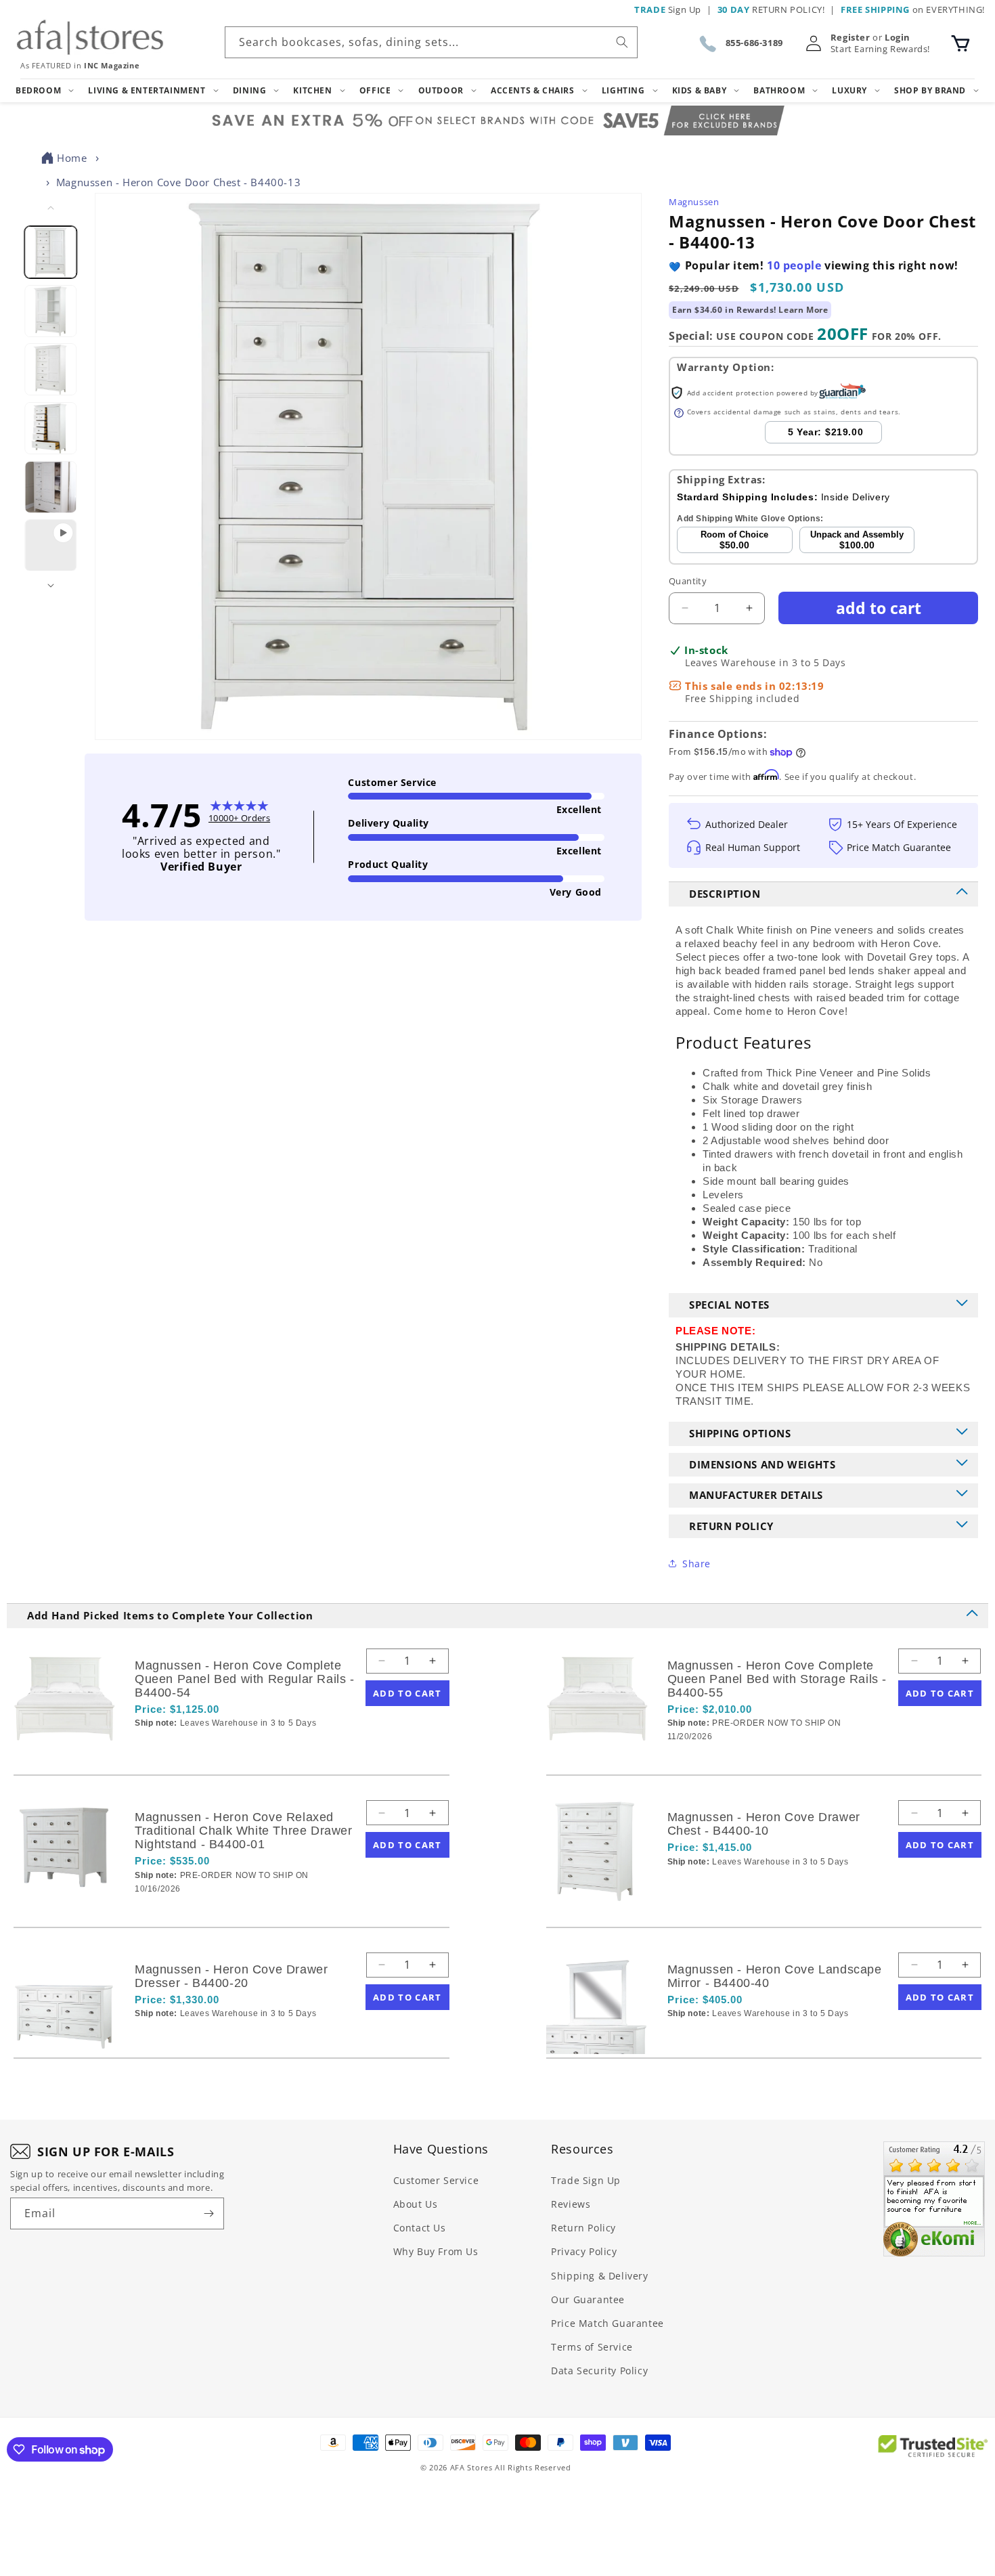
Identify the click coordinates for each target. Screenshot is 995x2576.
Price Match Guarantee (607, 2323)
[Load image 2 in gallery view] (51, 310)
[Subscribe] (208, 2213)
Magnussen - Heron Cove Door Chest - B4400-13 (178, 182)
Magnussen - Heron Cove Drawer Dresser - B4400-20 (231, 1976)
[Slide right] (51, 586)
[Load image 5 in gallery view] (51, 486)
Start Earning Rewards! (880, 49)
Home (72, 158)
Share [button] (696, 1564)
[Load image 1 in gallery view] (51, 252)
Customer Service (436, 2180)
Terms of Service (592, 2347)
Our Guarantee (588, 2299)
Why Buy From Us (436, 2251)
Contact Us (420, 2228)
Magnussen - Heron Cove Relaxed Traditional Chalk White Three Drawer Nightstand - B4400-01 (244, 1831)
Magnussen (694, 202)
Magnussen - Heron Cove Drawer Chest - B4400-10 (764, 1824)
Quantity (688, 581)
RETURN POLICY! (771, 9)
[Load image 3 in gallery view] (51, 369)
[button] (960, 43)
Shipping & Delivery (599, 2276)
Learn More (803, 310)
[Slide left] (51, 208)
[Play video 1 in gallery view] (51, 545)
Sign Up (668, 9)
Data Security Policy (599, 2371)
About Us (416, 2204)
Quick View (206, 1746)
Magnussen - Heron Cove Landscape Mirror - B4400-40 (775, 1976)
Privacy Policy (584, 2251)
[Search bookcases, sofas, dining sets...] (622, 42)
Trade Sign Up (586, 2180)
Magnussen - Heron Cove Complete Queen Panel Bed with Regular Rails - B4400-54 (245, 1679)
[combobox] (431, 42)
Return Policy (583, 2228)
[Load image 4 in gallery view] (51, 428)
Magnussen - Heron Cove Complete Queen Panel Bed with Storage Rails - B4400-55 (777, 1679)
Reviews (571, 2204)
